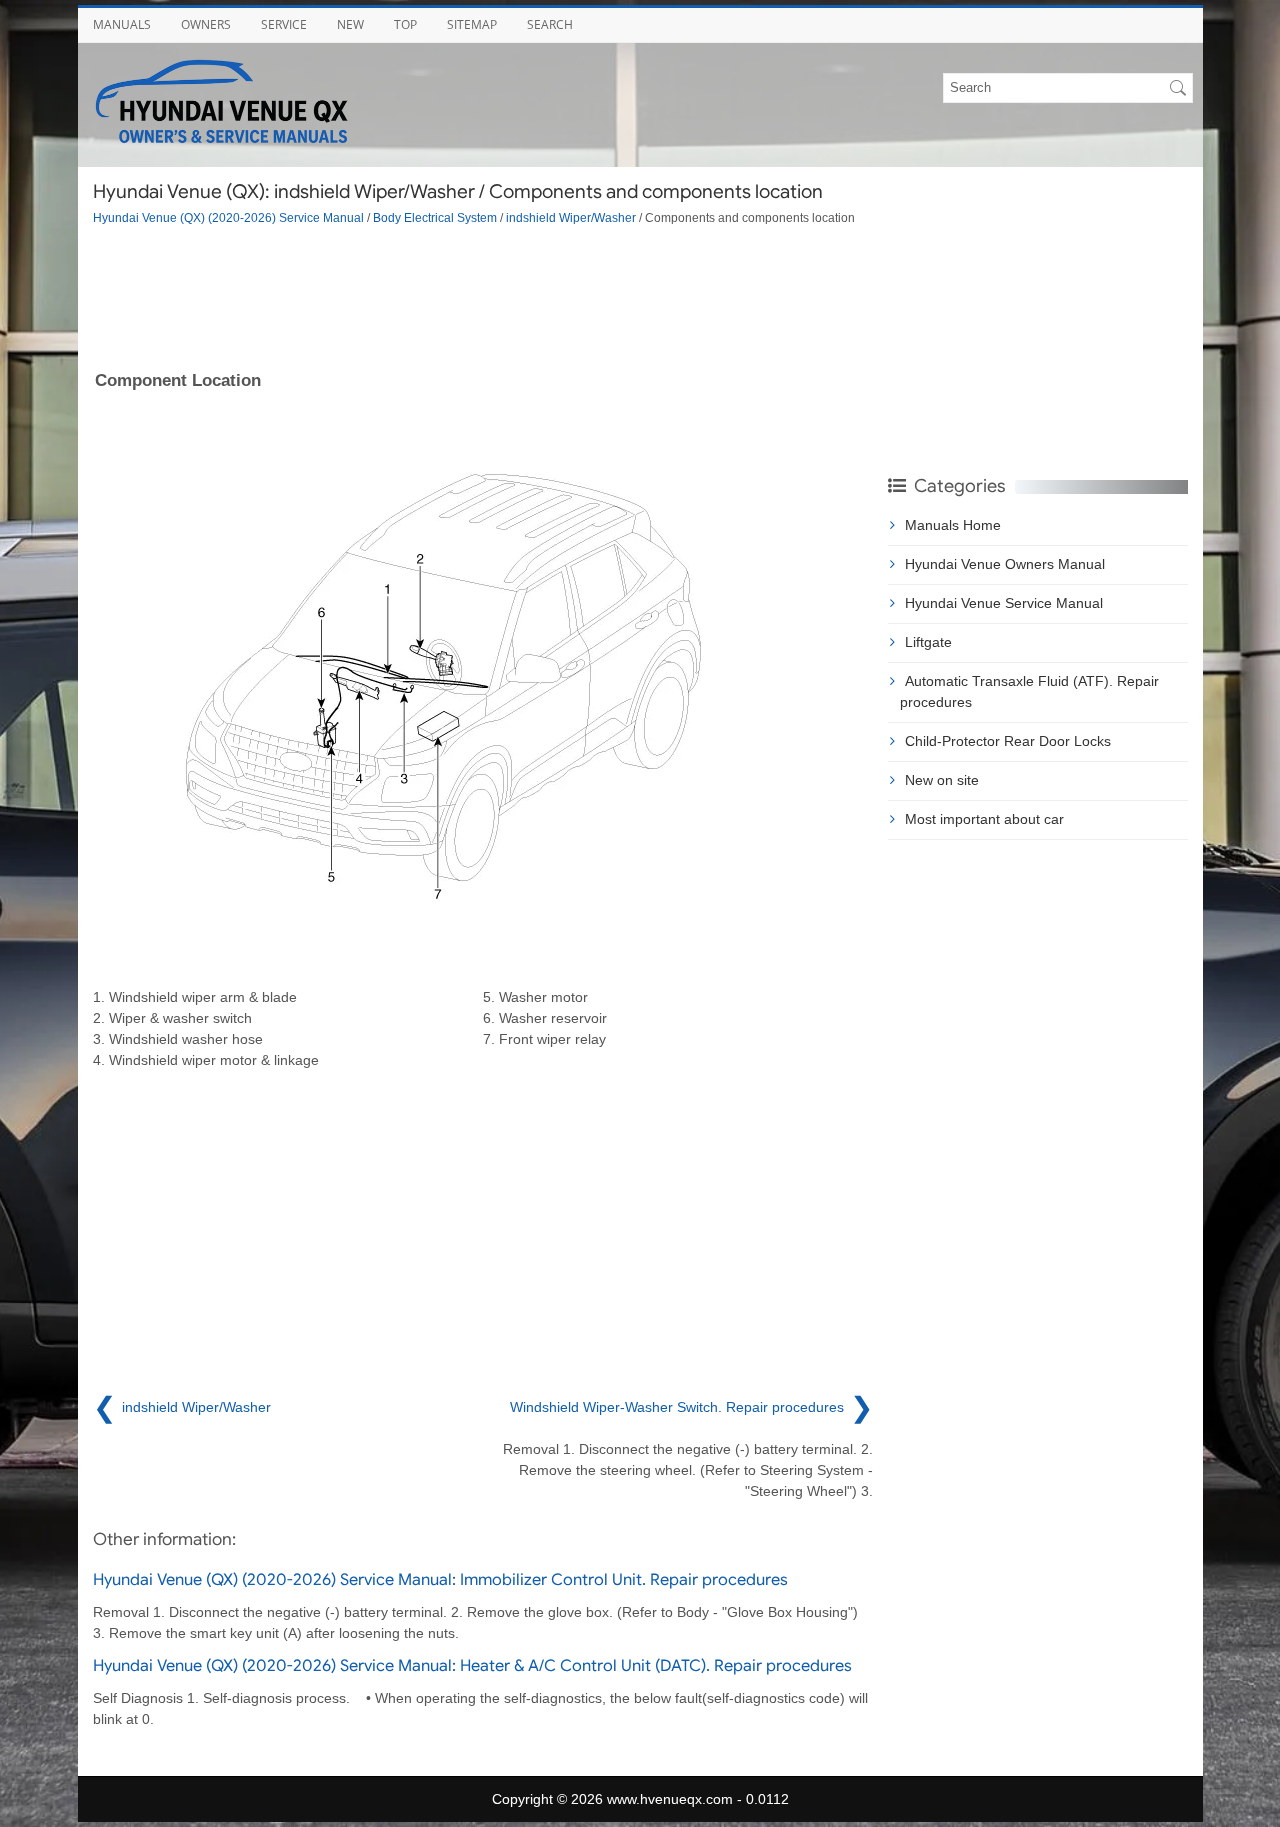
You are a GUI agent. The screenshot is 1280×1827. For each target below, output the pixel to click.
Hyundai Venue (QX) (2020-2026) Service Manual (228, 217)
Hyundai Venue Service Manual (1004, 603)
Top (405, 24)
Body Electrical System (435, 217)
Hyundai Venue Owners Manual (1005, 564)
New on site (942, 780)
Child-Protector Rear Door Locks (1008, 741)
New (350, 24)
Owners (206, 24)
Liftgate (928, 642)
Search (550, 24)
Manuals (122, 24)
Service (284, 24)
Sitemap (472, 24)
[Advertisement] (483, 296)
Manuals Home (953, 525)
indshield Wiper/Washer (571, 217)
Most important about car (984, 819)
